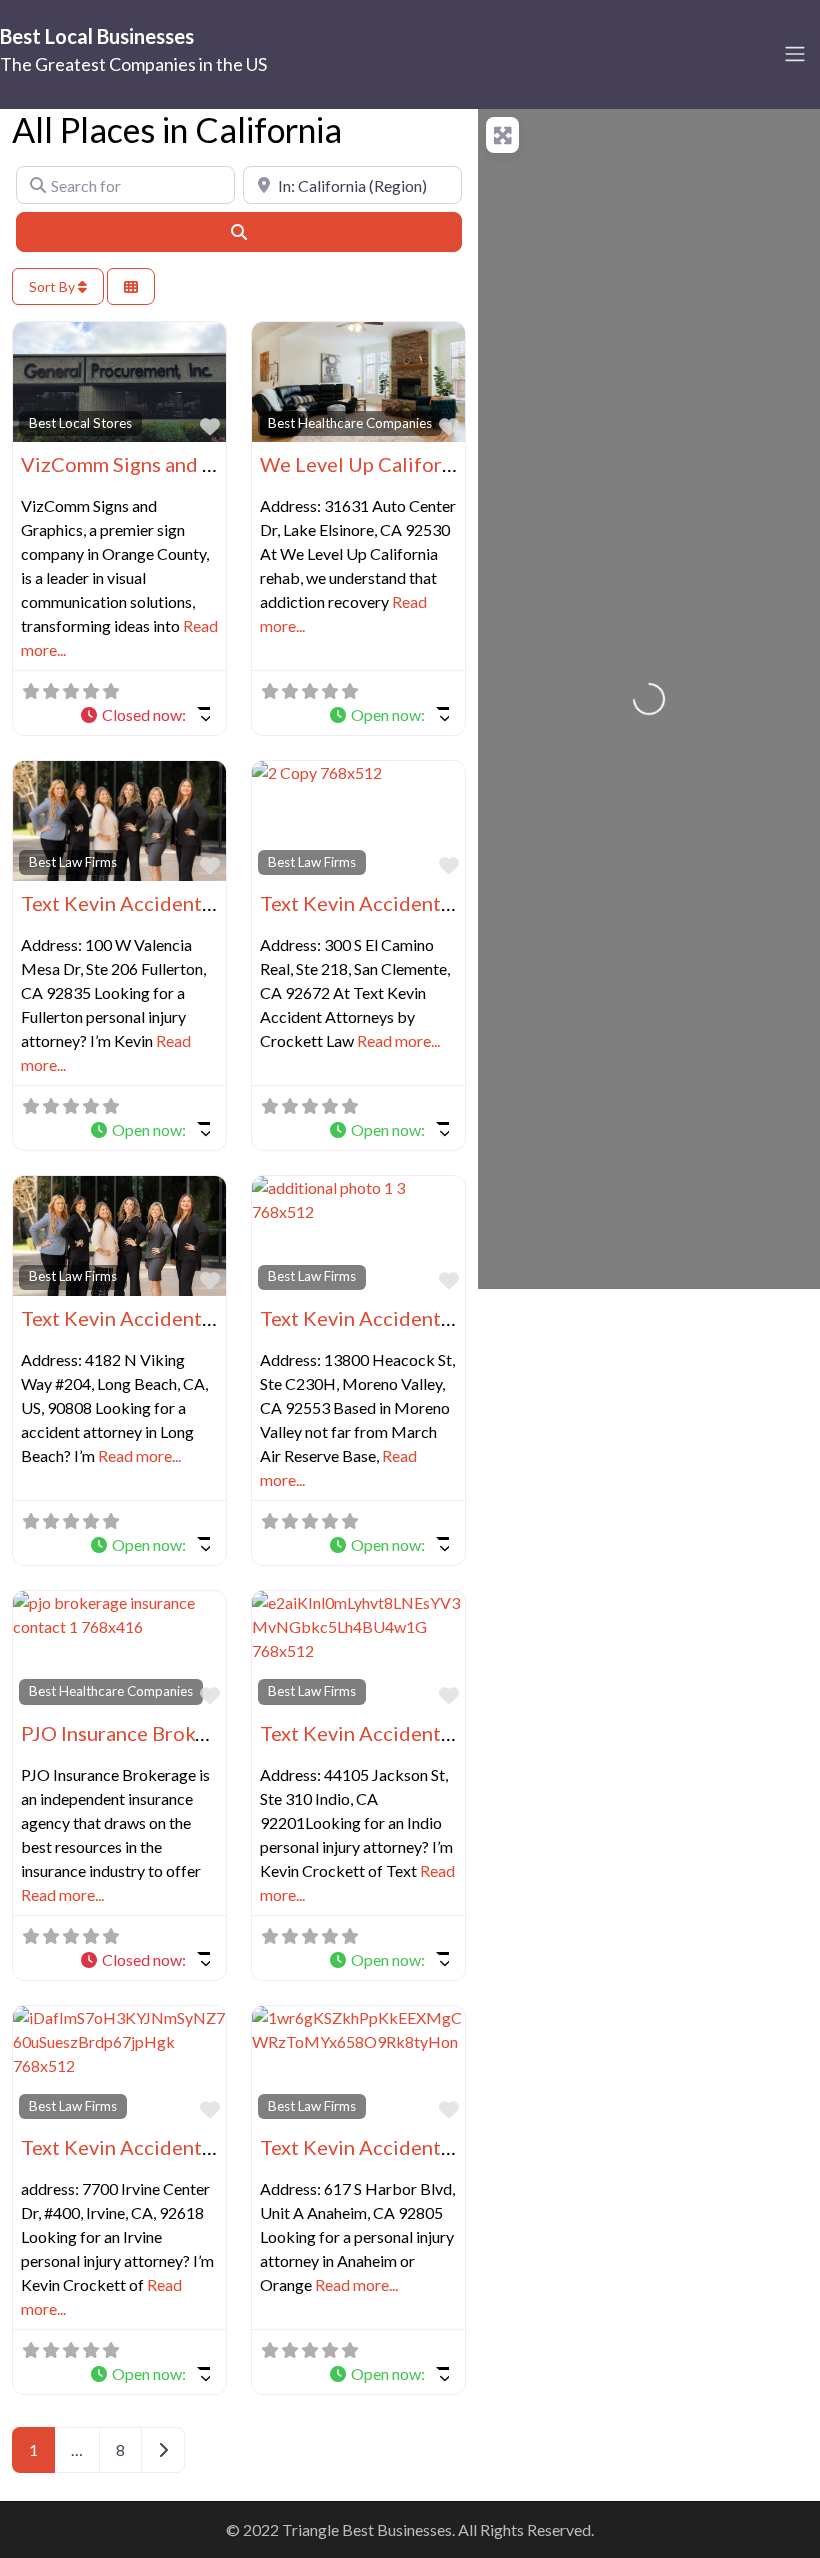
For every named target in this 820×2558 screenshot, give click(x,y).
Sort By (53, 286)
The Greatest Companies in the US (133, 64)
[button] (144, 715)
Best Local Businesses (97, 36)
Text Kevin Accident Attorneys (159, 903)
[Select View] (131, 286)
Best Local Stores (80, 423)
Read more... (398, 1040)
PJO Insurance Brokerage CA (149, 1733)
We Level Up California (364, 464)
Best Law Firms (73, 862)
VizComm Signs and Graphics (151, 464)
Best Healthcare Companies (350, 423)
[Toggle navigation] (795, 54)
